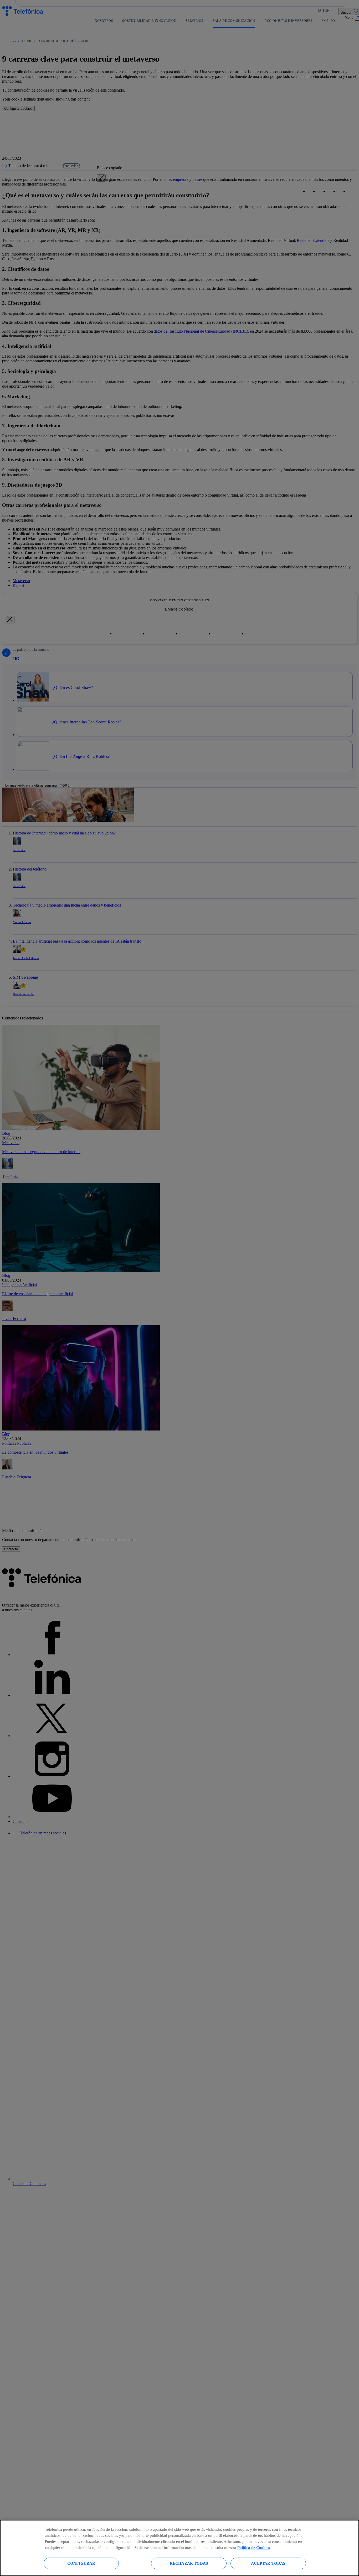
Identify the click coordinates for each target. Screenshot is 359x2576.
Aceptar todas (268, 2563)
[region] (179, 2548)
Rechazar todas (189, 2563)
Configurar (81, 2563)
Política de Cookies (254, 2547)
